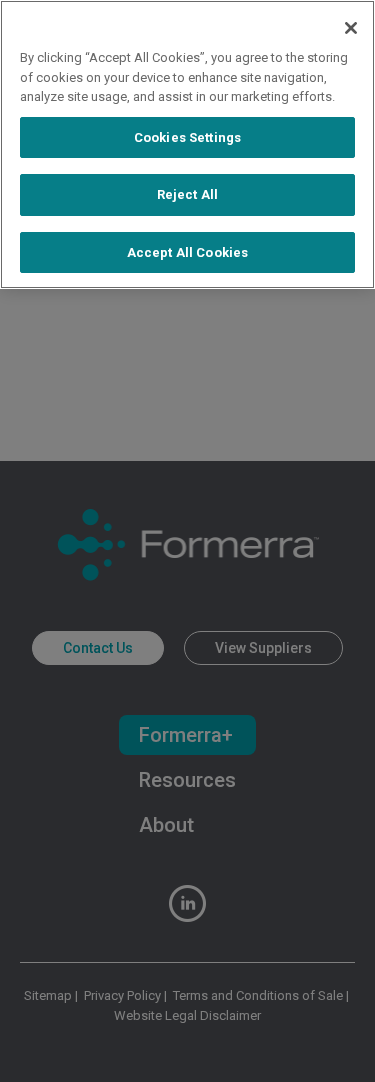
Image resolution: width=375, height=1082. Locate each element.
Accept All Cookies (187, 252)
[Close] (351, 28)
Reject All (187, 194)
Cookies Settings (187, 137)
